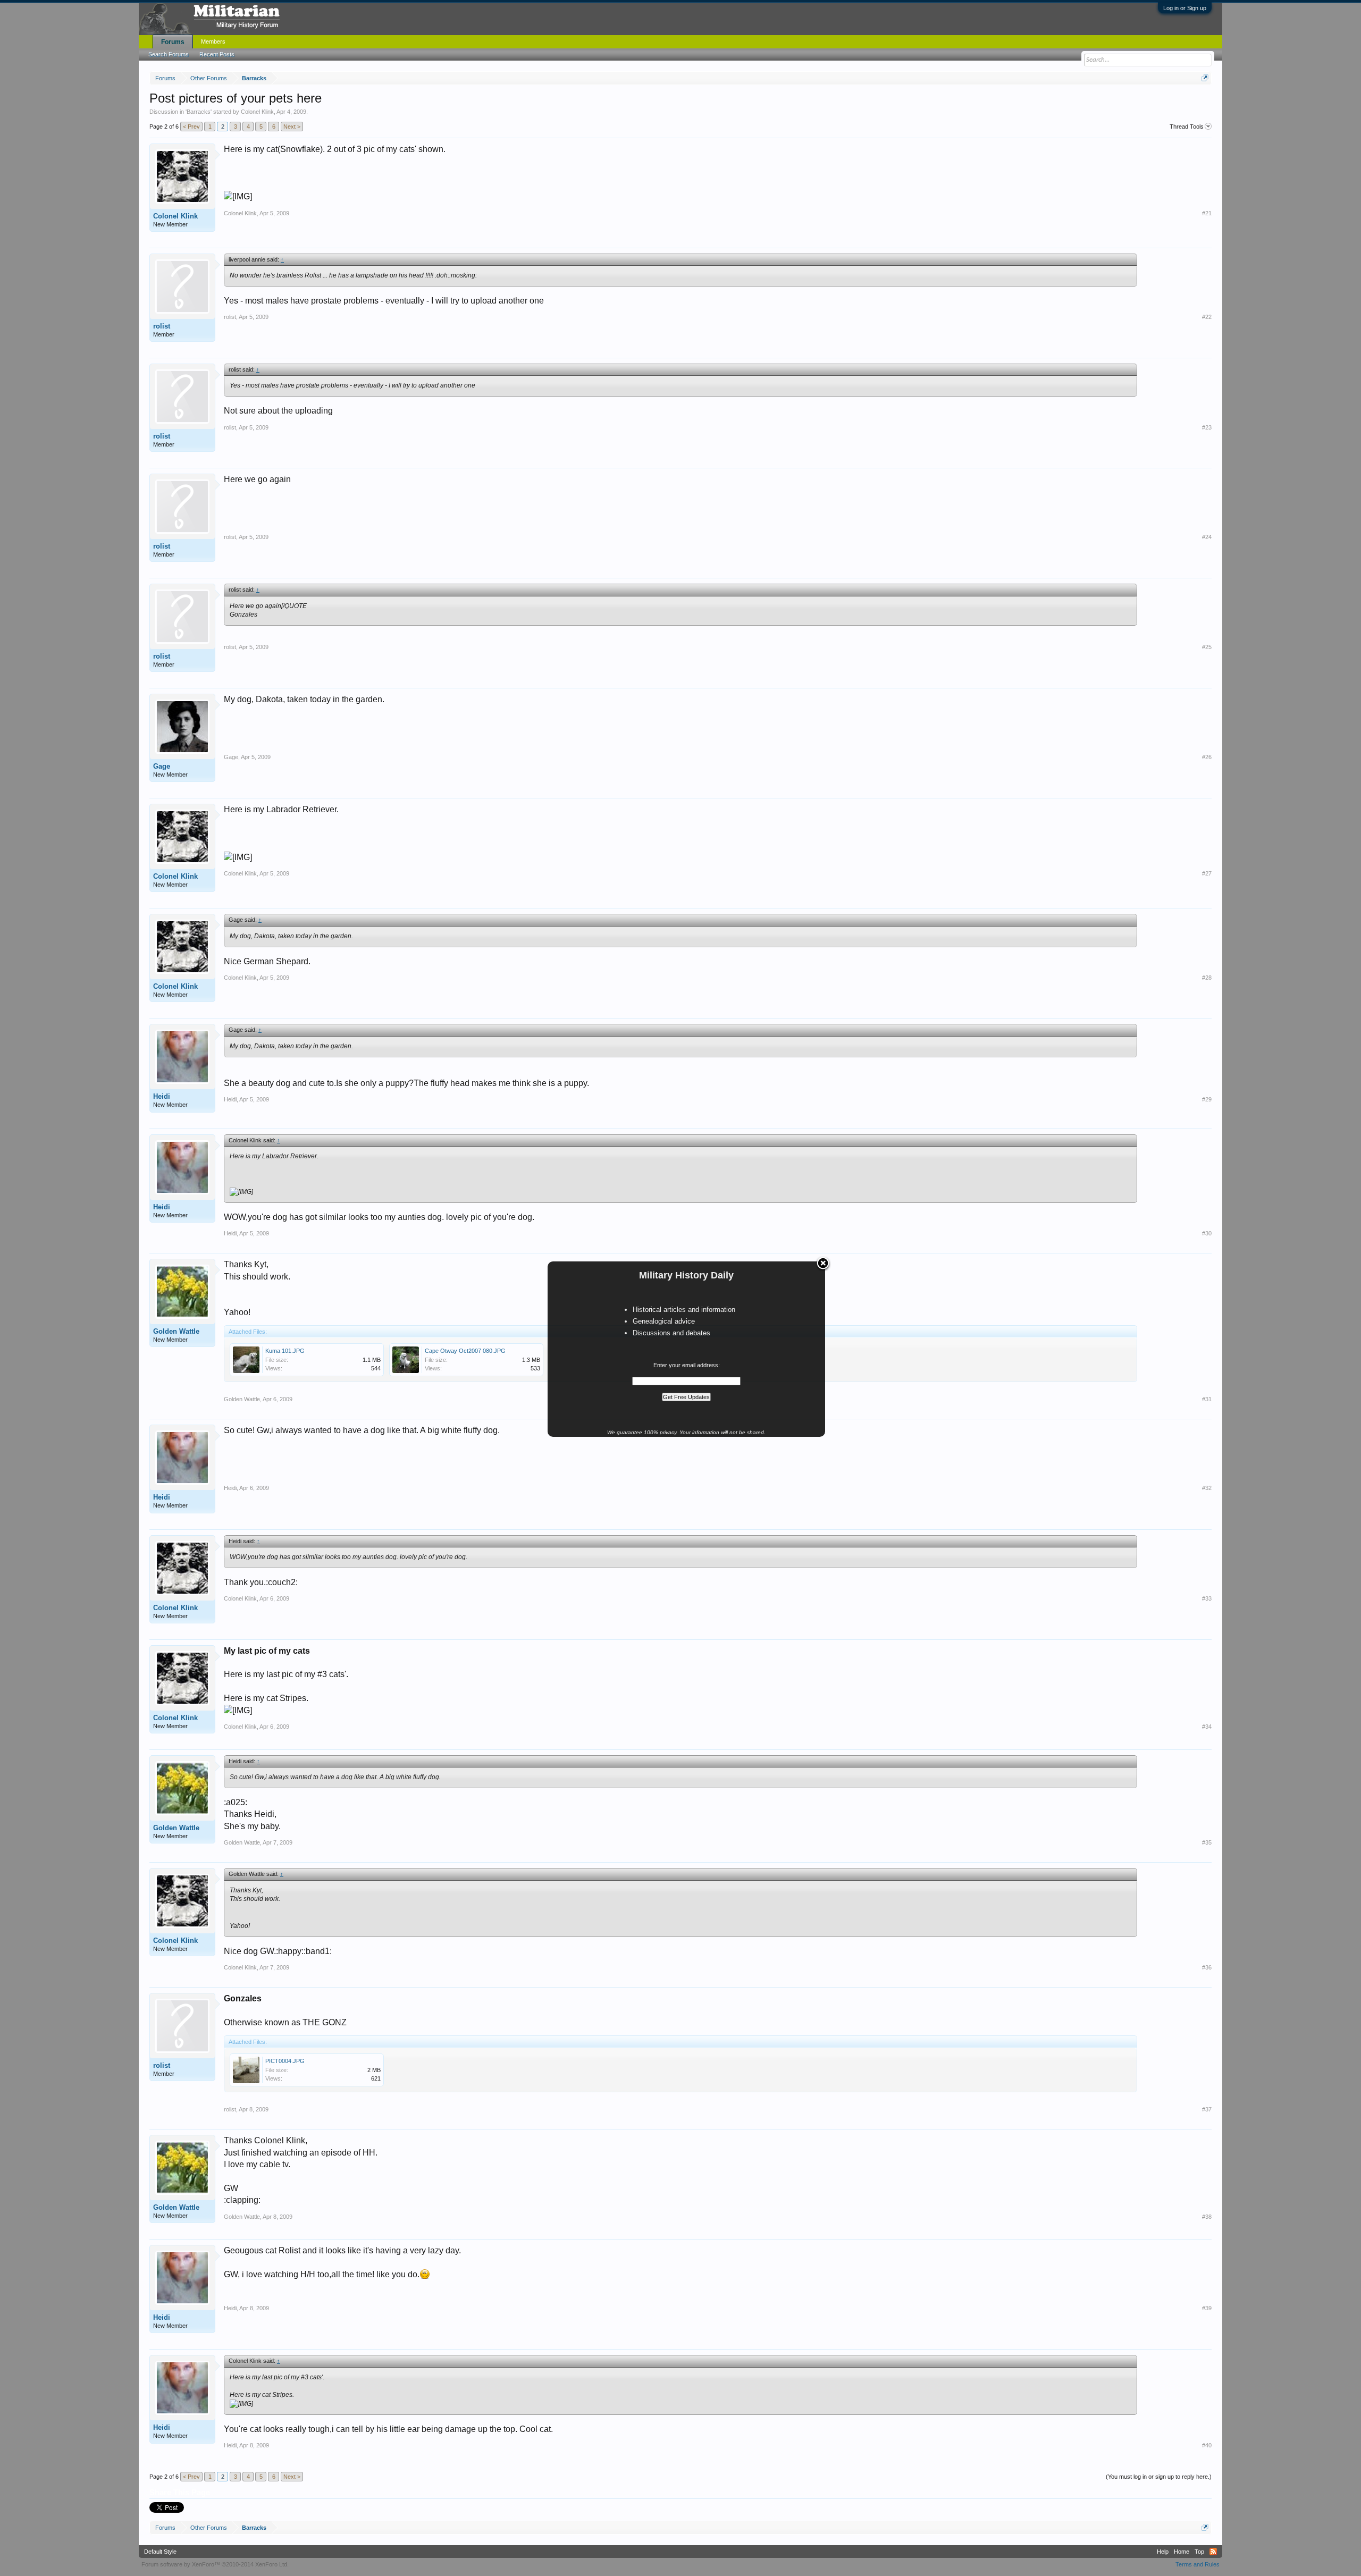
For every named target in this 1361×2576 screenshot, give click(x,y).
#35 (1207, 1842)
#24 (1207, 537)
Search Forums (169, 54)
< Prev (191, 127)
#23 (1207, 427)
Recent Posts (217, 54)
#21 (1207, 213)
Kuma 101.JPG (285, 1351)
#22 (1207, 317)
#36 (1207, 1967)
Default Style (160, 2552)
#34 (1207, 1727)
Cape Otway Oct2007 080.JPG (465, 1351)
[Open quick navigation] (1205, 78)
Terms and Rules (1198, 2564)
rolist (162, 326)
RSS (1213, 2552)
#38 (1207, 2217)
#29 (1207, 1099)
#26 (1207, 757)
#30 (1207, 1233)
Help (1163, 2552)
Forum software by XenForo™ (215, 2564)
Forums (173, 42)
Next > (292, 127)
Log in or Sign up (1185, 8)
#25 (1207, 647)
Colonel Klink (257, 112)
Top (1199, 2552)
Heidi (162, 1096)
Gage (162, 766)
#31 (1207, 1399)
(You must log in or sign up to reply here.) (1159, 2477)
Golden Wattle (176, 1331)
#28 (1207, 978)
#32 (1207, 1488)
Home (1182, 2552)
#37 (1207, 2109)
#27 (1207, 873)
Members (213, 41)
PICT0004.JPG (285, 2061)
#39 (1207, 2308)
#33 (1207, 1598)
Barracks (199, 112)
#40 (1207, 2445)
